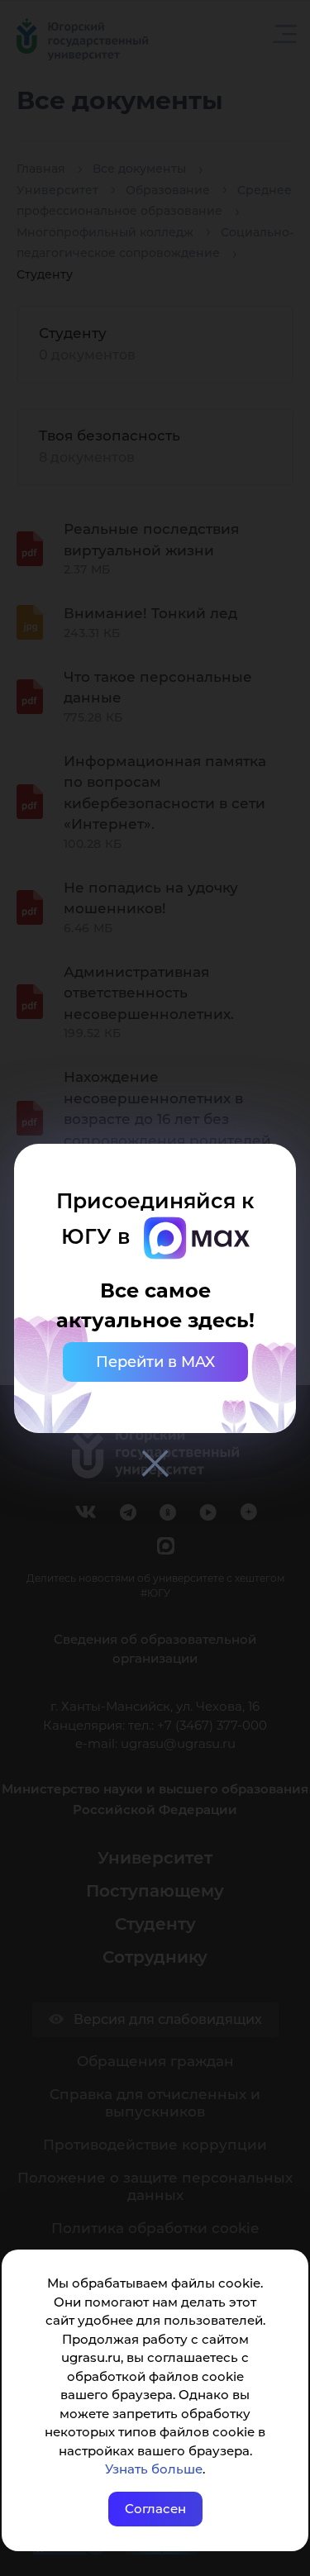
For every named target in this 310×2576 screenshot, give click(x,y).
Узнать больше (154, 2469)
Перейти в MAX (155, 1362)
